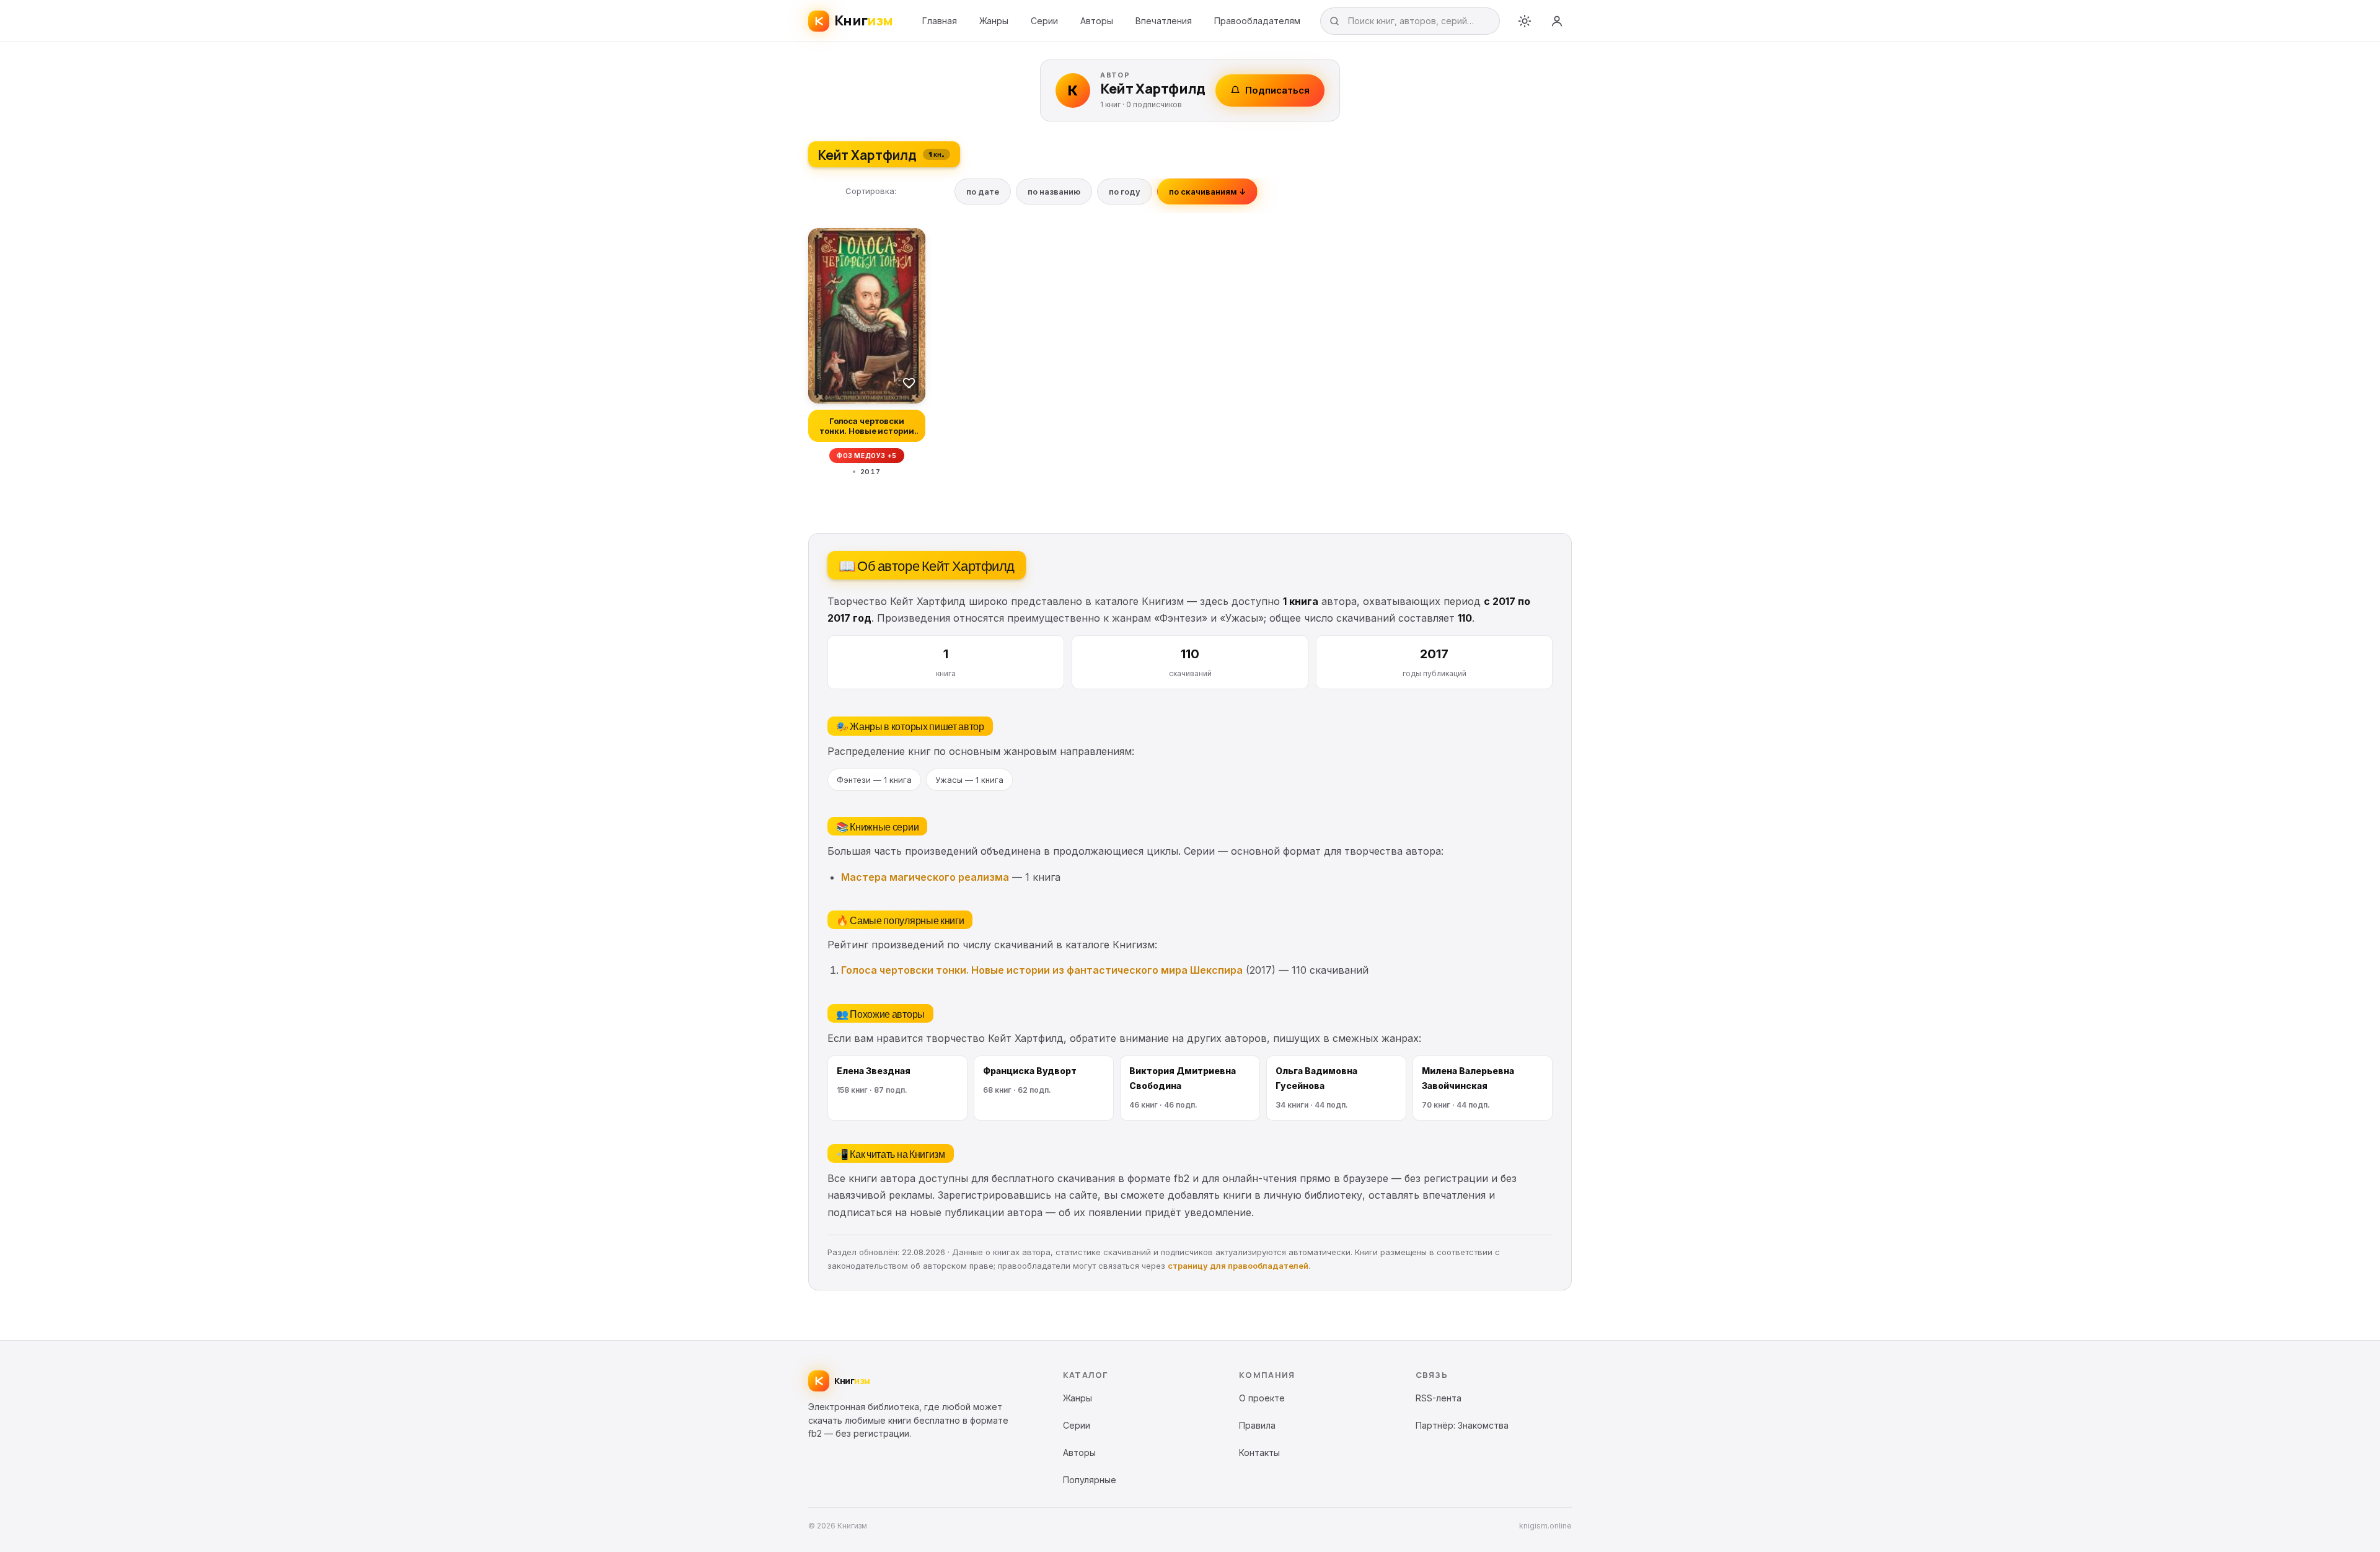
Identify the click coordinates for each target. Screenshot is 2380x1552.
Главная (940, 21)
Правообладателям (1257, 21)
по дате (983, 192)
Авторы (1097, 21)
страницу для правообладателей (1238, 1266)
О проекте (1262, 1398)
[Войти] (1557, 21)
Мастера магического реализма (925, 877)
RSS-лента (1439, 1398)
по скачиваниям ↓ (1207, 192)
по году (1125, 192)
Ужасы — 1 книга (969, 780)
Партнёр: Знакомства (1462, 1425)
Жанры (994, 21)
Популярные (1090, 1480)
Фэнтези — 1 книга (874, 780)
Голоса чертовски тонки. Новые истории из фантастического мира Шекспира (1042, 970)
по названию (1054, 192)
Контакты (1259, 1453)
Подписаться (1277, 90)
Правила (1257, 1425)
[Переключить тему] (1525, 21)
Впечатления (1164, 21)
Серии (1044, 21)
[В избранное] (909, 382)
